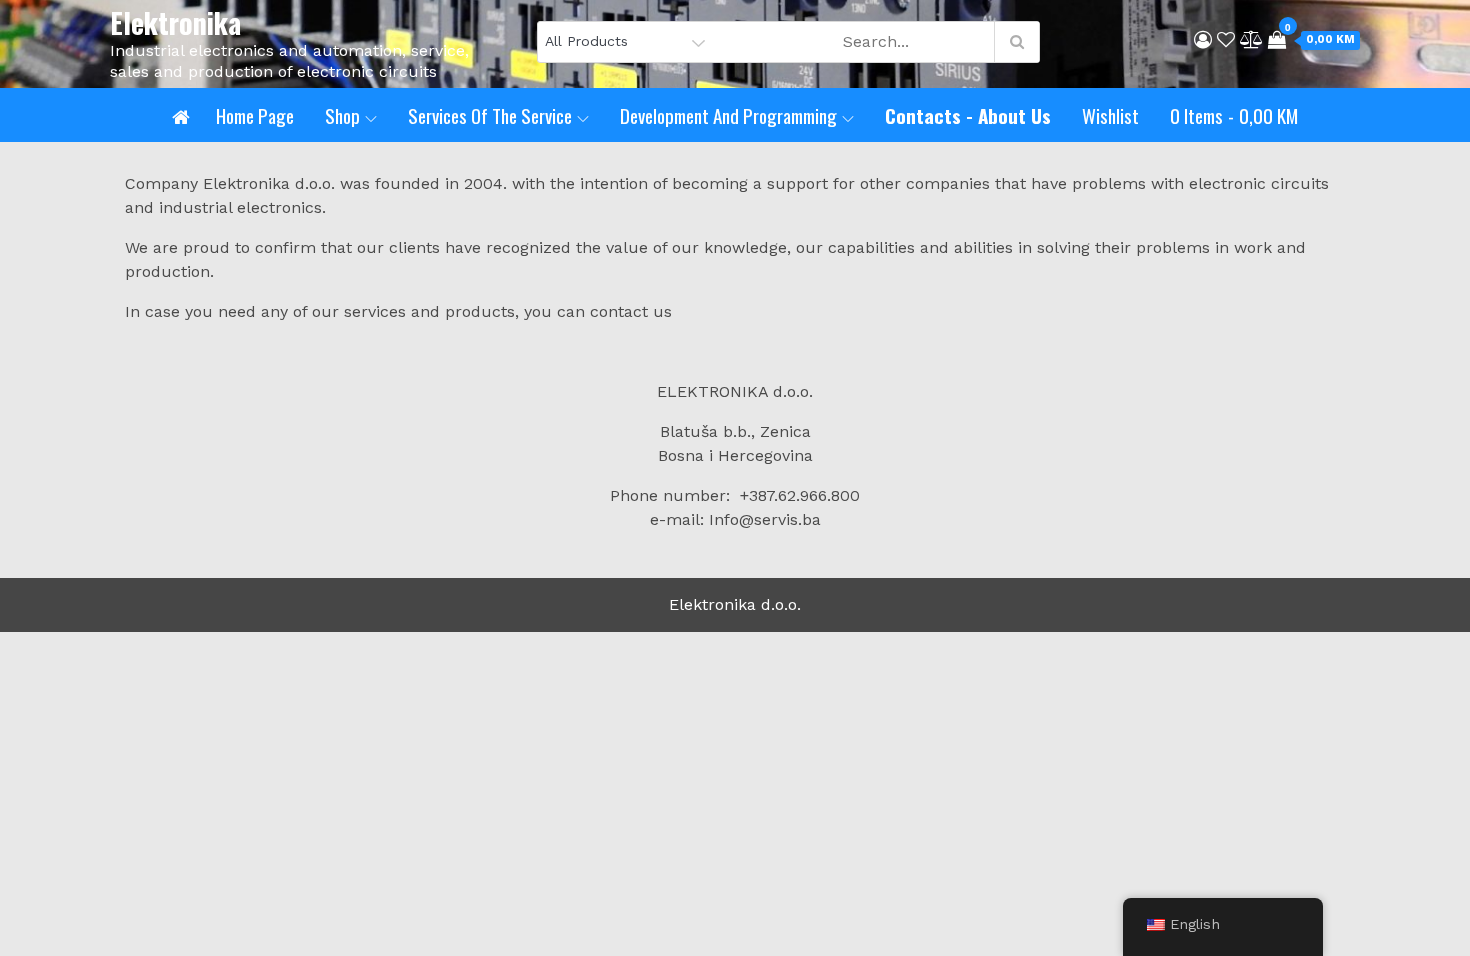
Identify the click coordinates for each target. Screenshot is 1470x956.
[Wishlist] (1226, 39)
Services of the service (490, 115)
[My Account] (1203, 39)
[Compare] (1251, 39)
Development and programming (728, 115)
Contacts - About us (968, 115)
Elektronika (175, 22)
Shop (342, 115)
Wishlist (1110, 115)
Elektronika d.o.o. (735, 604)
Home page (255, 115)
